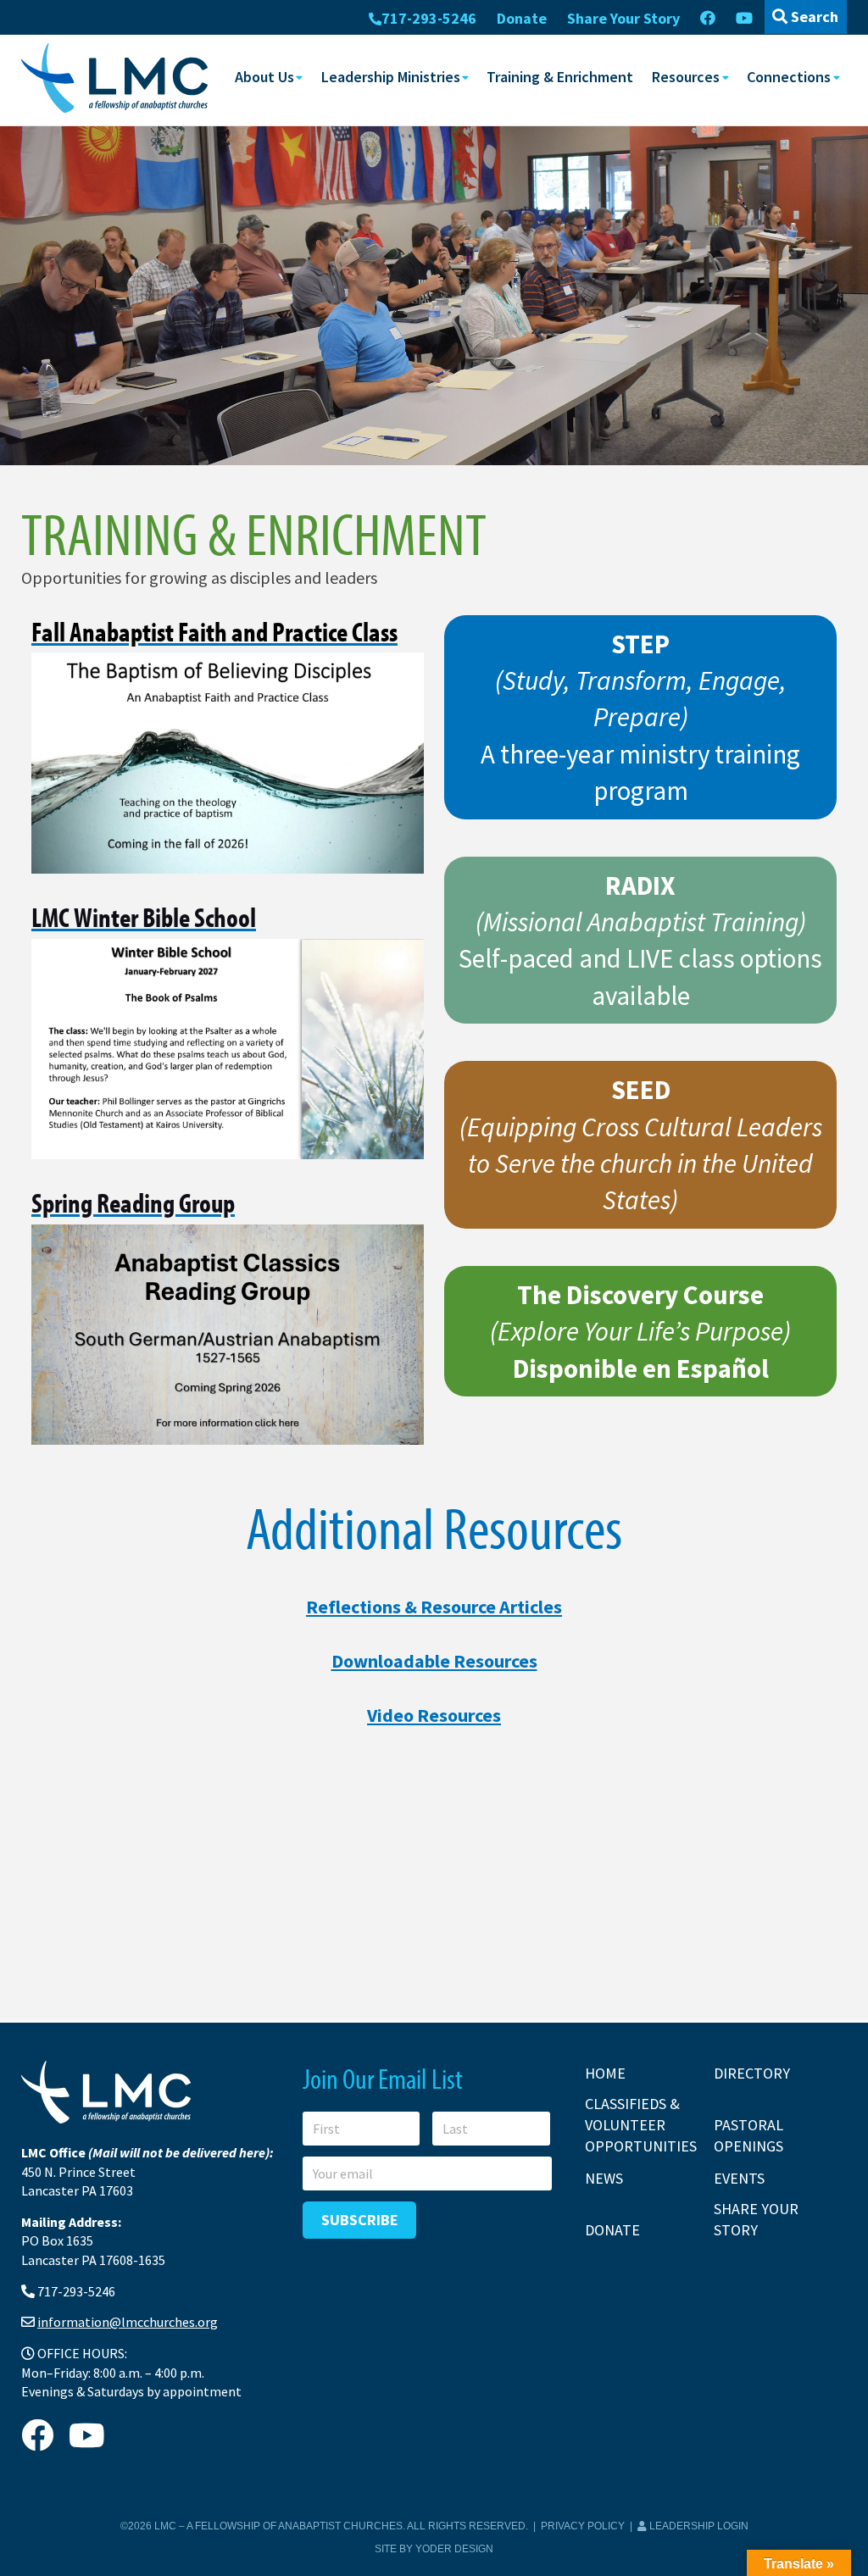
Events (739, 2178)
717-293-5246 (429, 18)
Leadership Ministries (391, 77)
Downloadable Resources (434, 1661)
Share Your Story (623, 18)
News (604, 2178)
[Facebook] (708, 19)
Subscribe (360, 2220)
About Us (264, 77)
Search (813, 17)
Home (605, 2073)
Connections (789, 77)
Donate (522, 18)
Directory (752, 2073)
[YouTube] (744, 19)
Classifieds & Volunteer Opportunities (641, 2125)
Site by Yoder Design (434, 2549)
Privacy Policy (583, 2526)
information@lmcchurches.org (128, 2322)
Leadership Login (698, 2526)
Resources (686, 77)
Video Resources (434, 1715)
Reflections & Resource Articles (434, 1607)
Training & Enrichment (560, 77)
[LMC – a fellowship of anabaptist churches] (114, 79)
